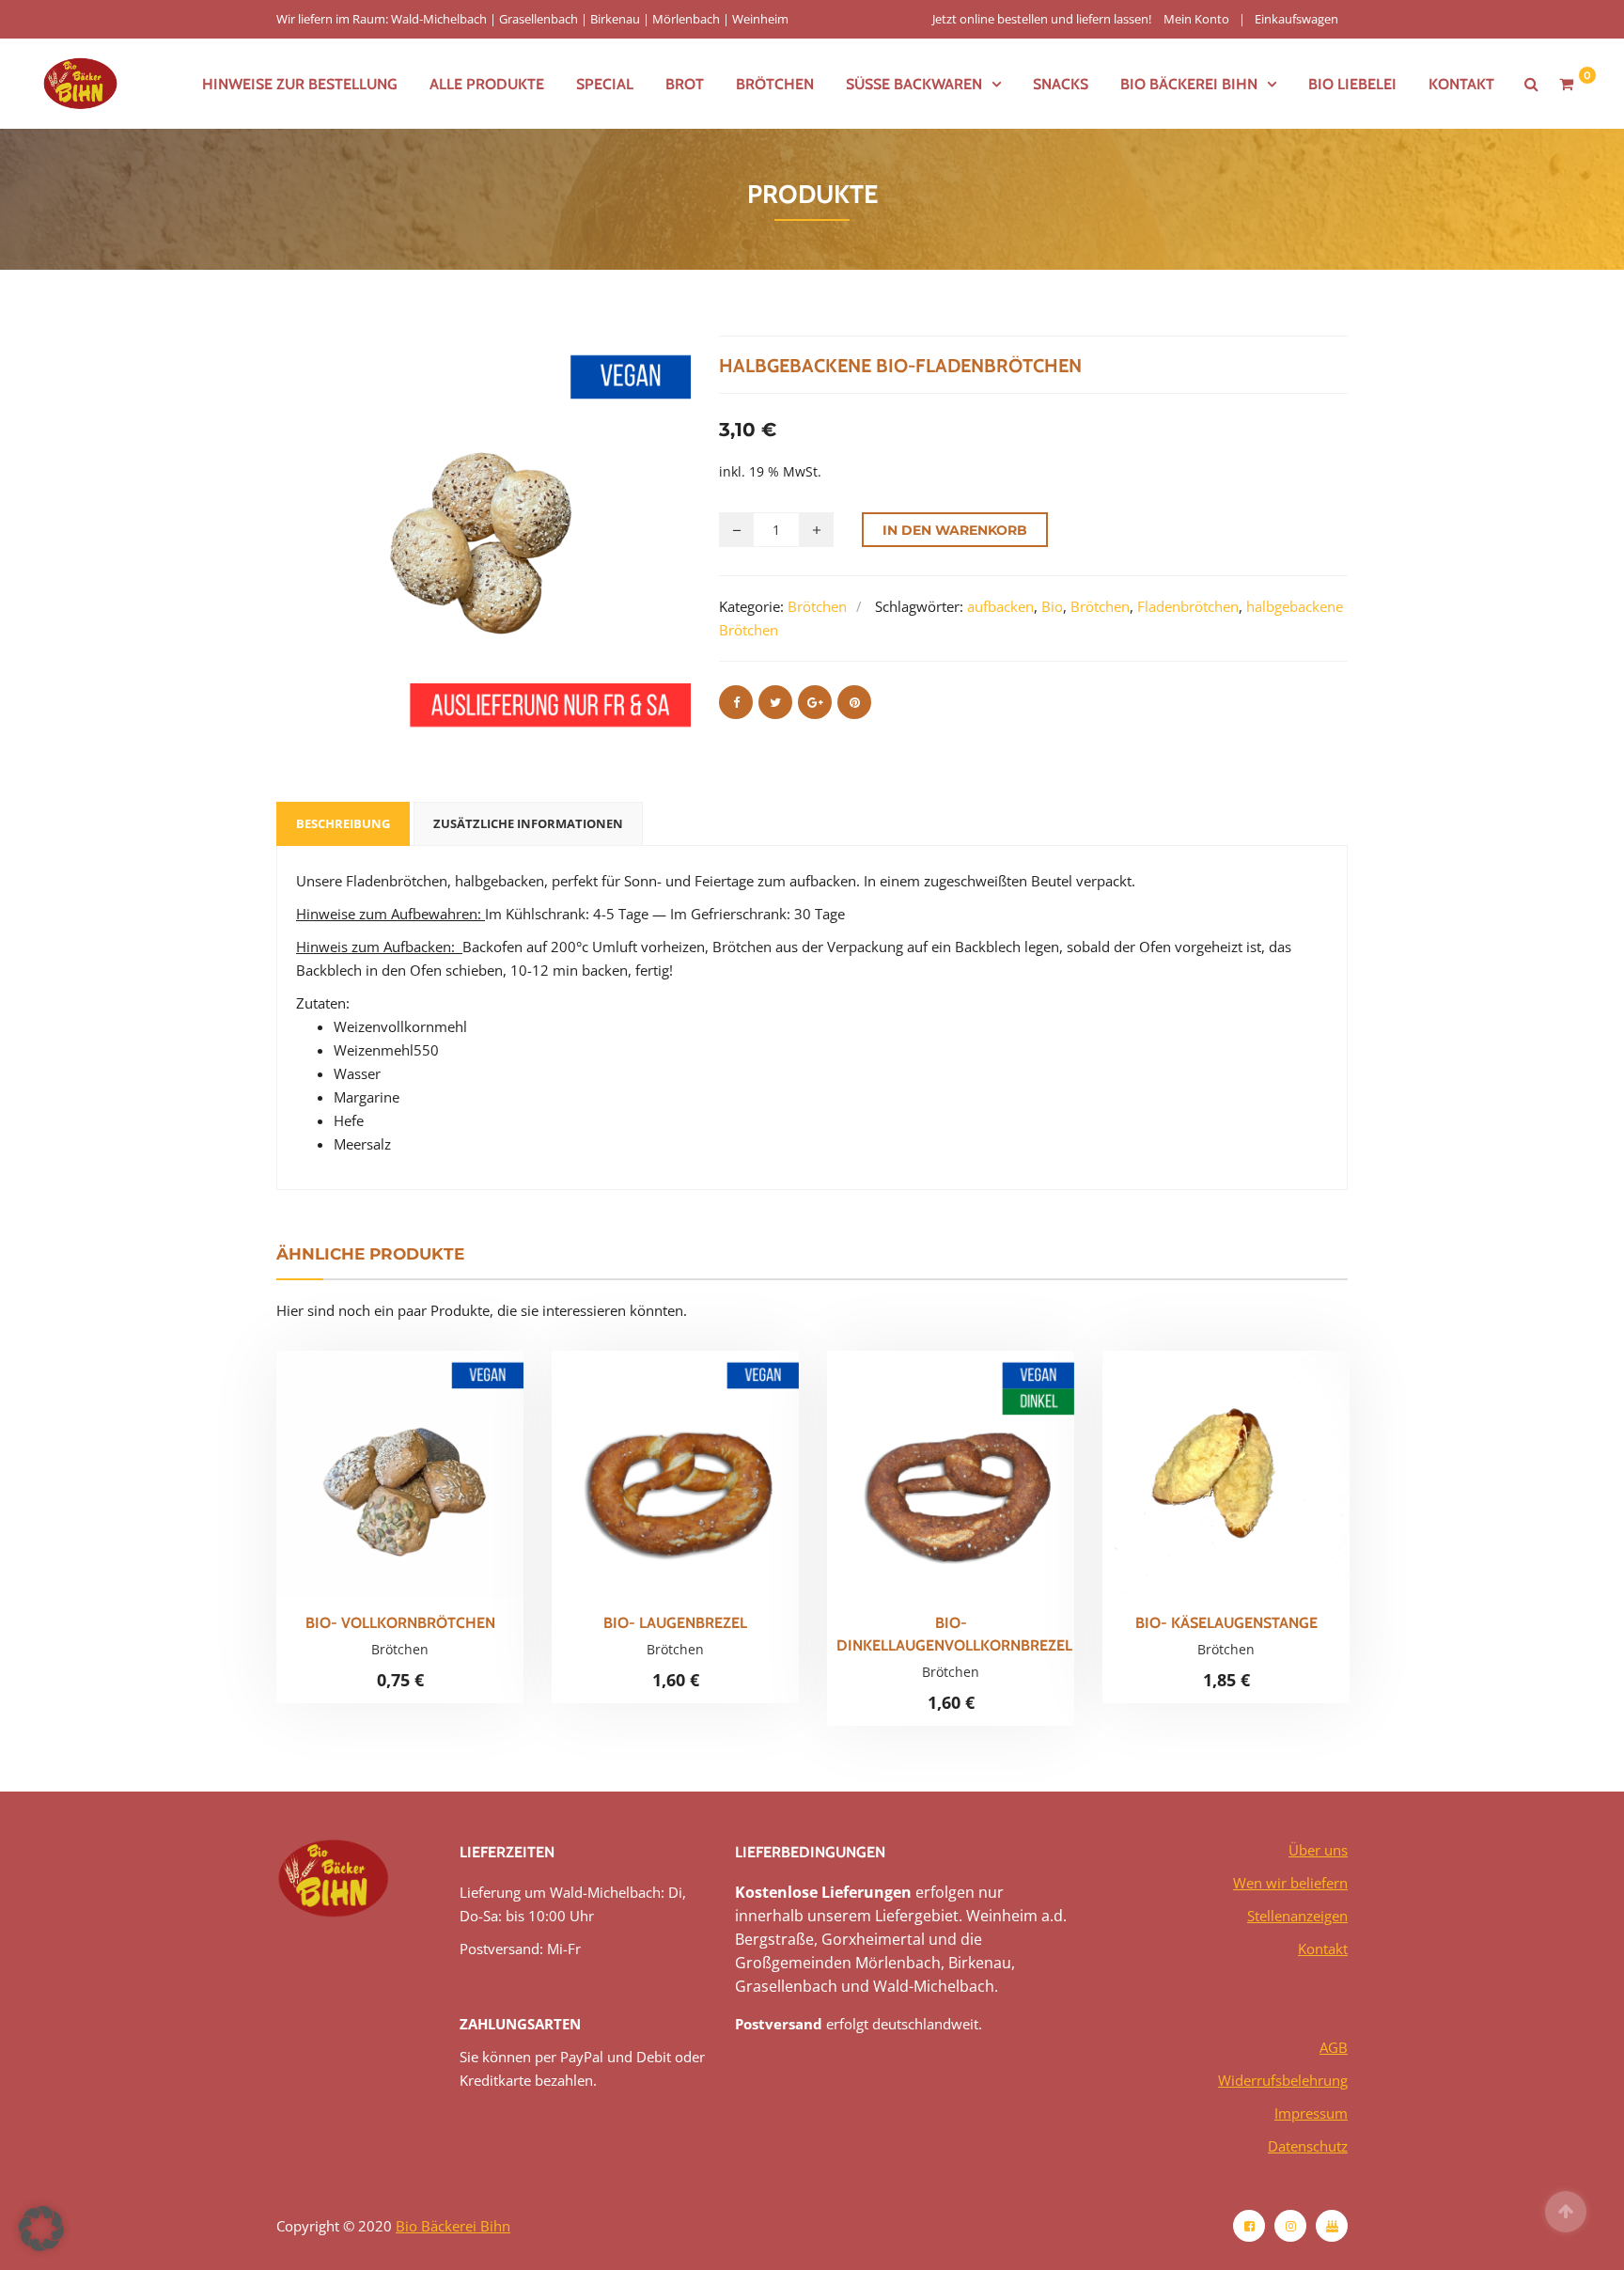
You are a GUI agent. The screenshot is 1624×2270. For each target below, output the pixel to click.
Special (605, 84)
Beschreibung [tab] (343, 823)
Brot (685, 84)
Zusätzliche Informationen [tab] (528, 823)
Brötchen (775, 84)
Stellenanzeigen (1297, 1916)
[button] (41, 2229)
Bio (1052, 606)
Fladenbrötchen (1188, 606)
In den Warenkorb (955, 530)
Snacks (1061, 84)
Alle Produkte (487, 84)
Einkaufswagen (1296, 19)
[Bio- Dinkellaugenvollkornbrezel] (919, 1488)
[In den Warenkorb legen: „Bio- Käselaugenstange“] (1258, 1482)
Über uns (1318, 1850)
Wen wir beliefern (1290, 1883)
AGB (1334, 2047)
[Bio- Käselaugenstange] (1195, 1482)
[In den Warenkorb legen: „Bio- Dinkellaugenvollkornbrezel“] (983, 1488)
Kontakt (1461, 84)
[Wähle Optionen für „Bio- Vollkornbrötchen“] (432, 1482)
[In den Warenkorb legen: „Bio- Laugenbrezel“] (708, 1482)
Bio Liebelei (1352, 84)
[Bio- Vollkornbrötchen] (368, 1482)
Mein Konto (1196, 19)
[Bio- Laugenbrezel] (644, 1482)
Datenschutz (1308, 2146)
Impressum (1311, 2113)
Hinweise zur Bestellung (300, 84)
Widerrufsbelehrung (1283, 2080)
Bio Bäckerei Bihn (453, 2226)
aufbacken (1000, 606)
